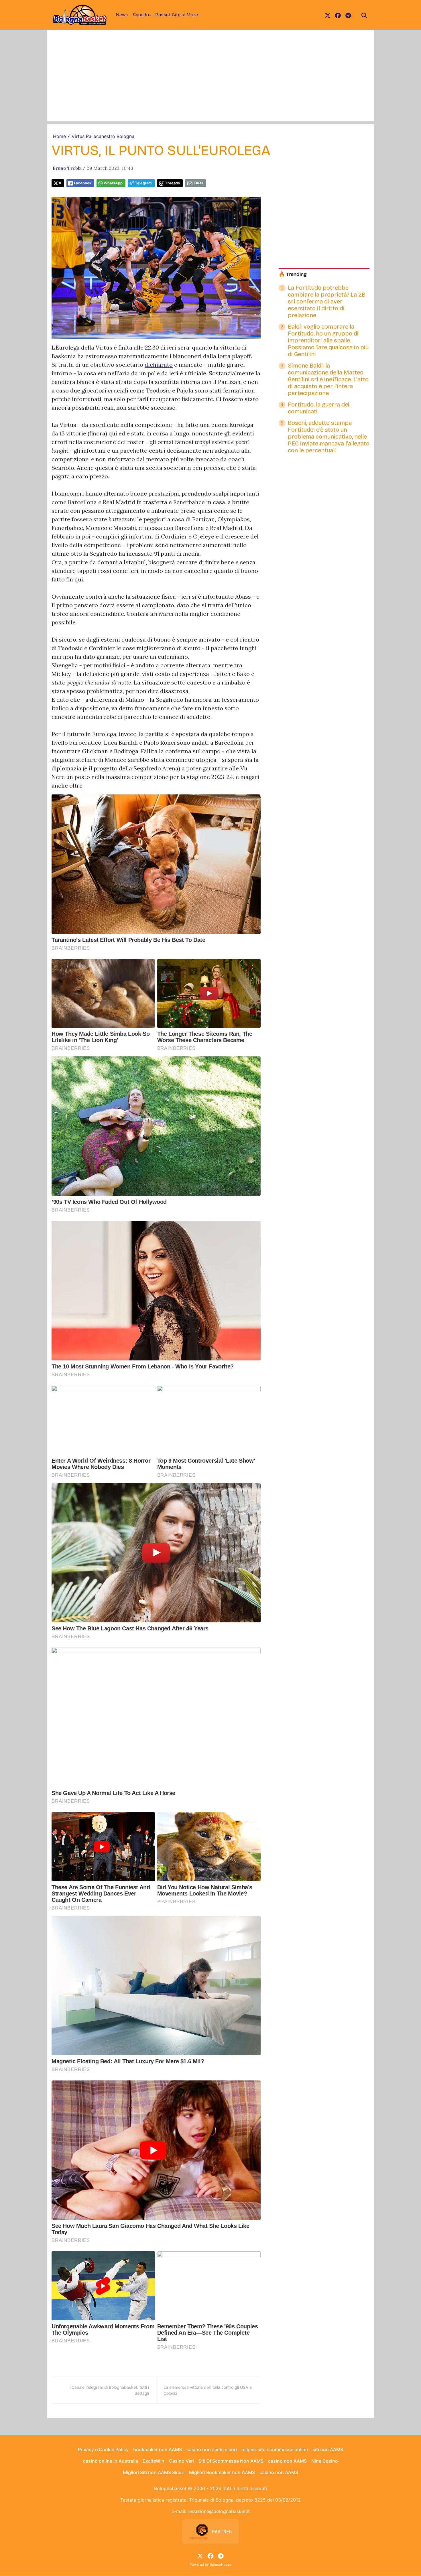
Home (59, 136)
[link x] (328, 15)
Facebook (83, 183)
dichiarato (159, 365)
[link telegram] (348, 15)
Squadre (142, 15)
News (122, 15)
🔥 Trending (293, 274)
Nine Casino (325, 2461)
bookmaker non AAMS (158, 2449)
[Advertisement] (210, 81)
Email (198, 183)
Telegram (143, 183)
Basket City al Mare (177, 15)
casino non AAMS (287, 2461)
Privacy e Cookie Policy (103, 2449)
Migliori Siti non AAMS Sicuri (154, 2472)
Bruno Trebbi (67, 168)
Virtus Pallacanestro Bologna (103, 136)
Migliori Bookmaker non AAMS (222, 2472)
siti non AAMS (328, 2449)
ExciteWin (154, 2461)
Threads (172, 183)
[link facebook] (338, 15)
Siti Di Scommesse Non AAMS (231, 2461)
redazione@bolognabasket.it (219, 2511)
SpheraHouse (221, 2564)
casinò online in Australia (111, 2461)
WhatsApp (113, 183)
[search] (364, 15)
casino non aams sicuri (212, 2449)
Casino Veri (181, 2461)
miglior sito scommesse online (275, 2449)
